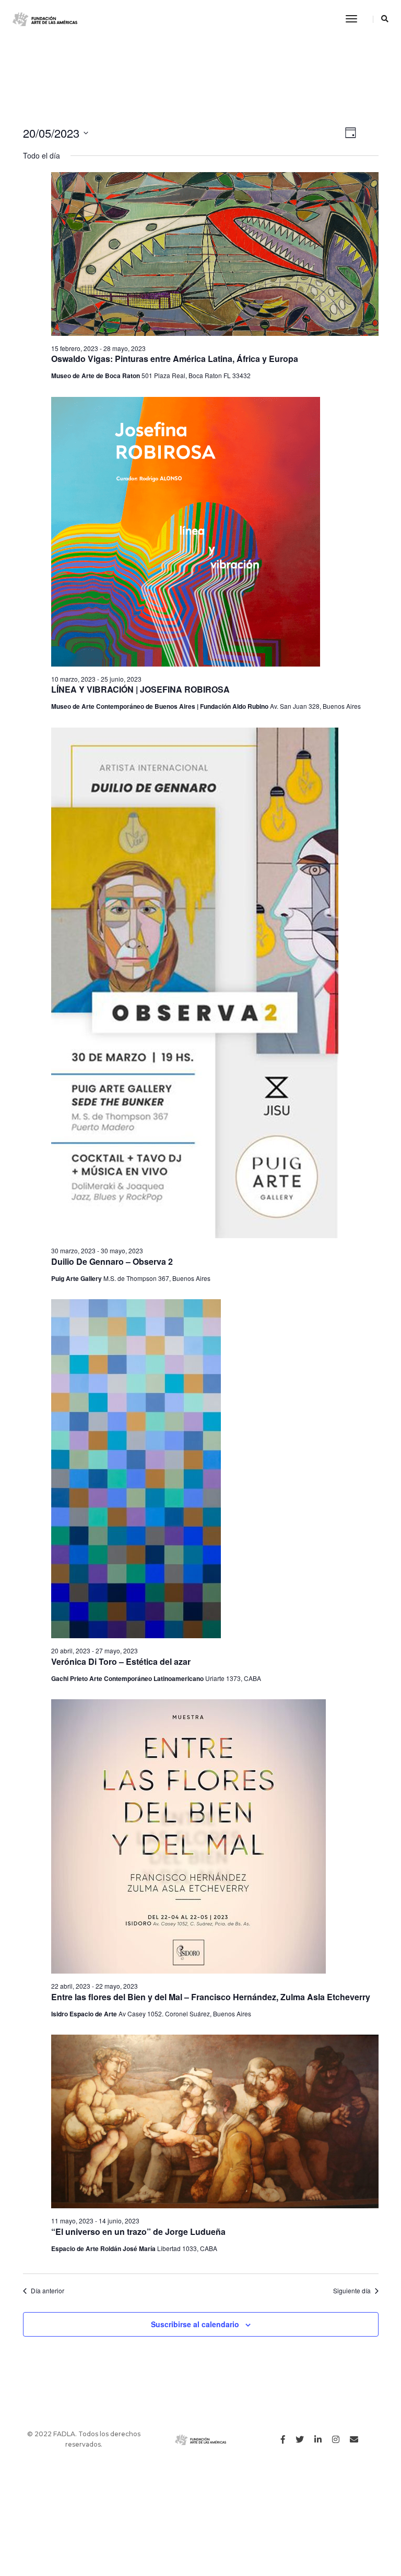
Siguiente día (352, 2291)
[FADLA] (45, 19)
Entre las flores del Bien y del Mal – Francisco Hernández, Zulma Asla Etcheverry (211, 1997)
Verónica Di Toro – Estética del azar (121, 1661)
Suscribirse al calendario (195, 2324)
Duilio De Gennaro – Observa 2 (112, 1261)
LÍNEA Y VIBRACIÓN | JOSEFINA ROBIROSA (140, 689)
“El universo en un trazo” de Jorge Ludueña (138, 2232)
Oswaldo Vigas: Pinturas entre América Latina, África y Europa (175, 359)
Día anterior (48, 2291)
